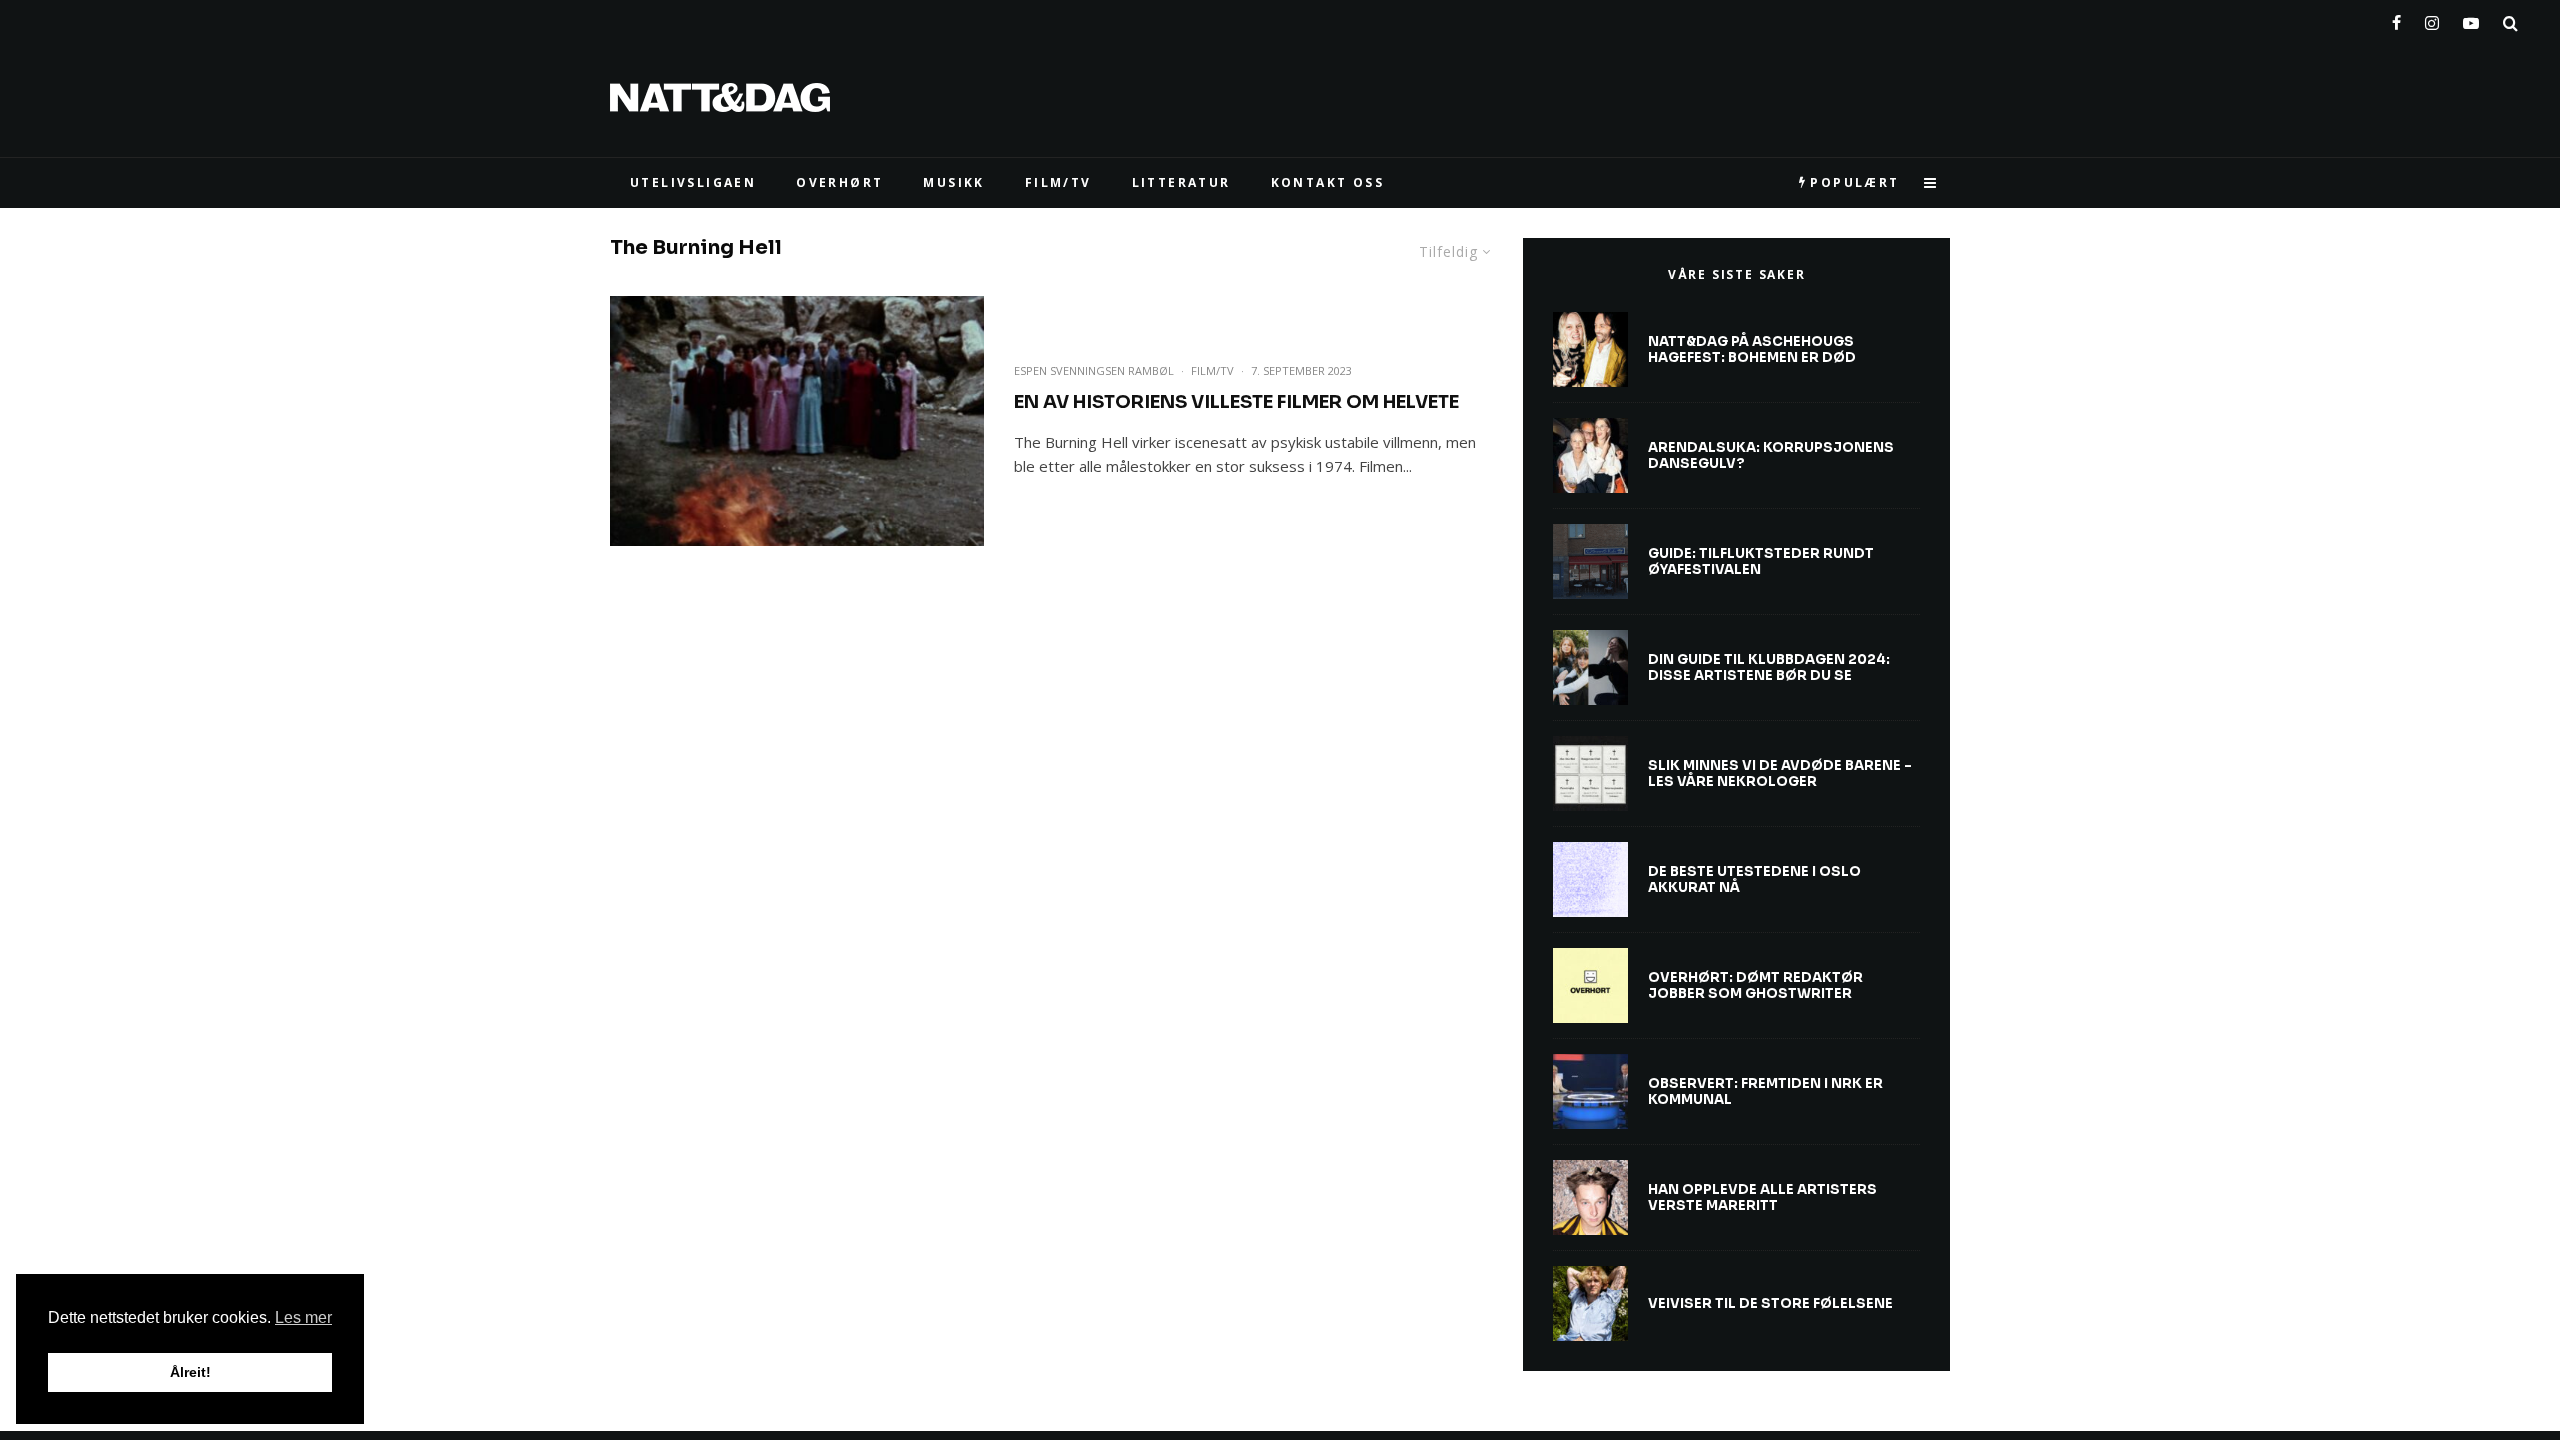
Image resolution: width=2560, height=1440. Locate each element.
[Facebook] (2396, 19)
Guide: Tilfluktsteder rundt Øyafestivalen (1761, 561)
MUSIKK (953, 182)
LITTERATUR (1181, 182)
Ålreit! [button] (190, 1372)
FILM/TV (1058, 182)
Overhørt (839, 182)
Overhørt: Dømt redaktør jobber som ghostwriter (1755, 985)
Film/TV (1212, 370)
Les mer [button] (303, 1317)
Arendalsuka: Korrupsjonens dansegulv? (1771, 455)
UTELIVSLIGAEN (693, 182)
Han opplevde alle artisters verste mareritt (1762, 1197)
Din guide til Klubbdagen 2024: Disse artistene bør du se (1769, 667)
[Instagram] (2432, 19)
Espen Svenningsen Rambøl (1094, 370)
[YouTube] (2471, 19)
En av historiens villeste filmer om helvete (1236, 402)
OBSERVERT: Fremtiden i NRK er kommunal (1765, 1091)
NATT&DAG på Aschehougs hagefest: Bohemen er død (1752, 349)
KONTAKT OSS (1327, 182)
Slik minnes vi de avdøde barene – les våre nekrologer (1780, 773)
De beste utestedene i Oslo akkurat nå (1754, 879)
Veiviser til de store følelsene (1770, 1304)
